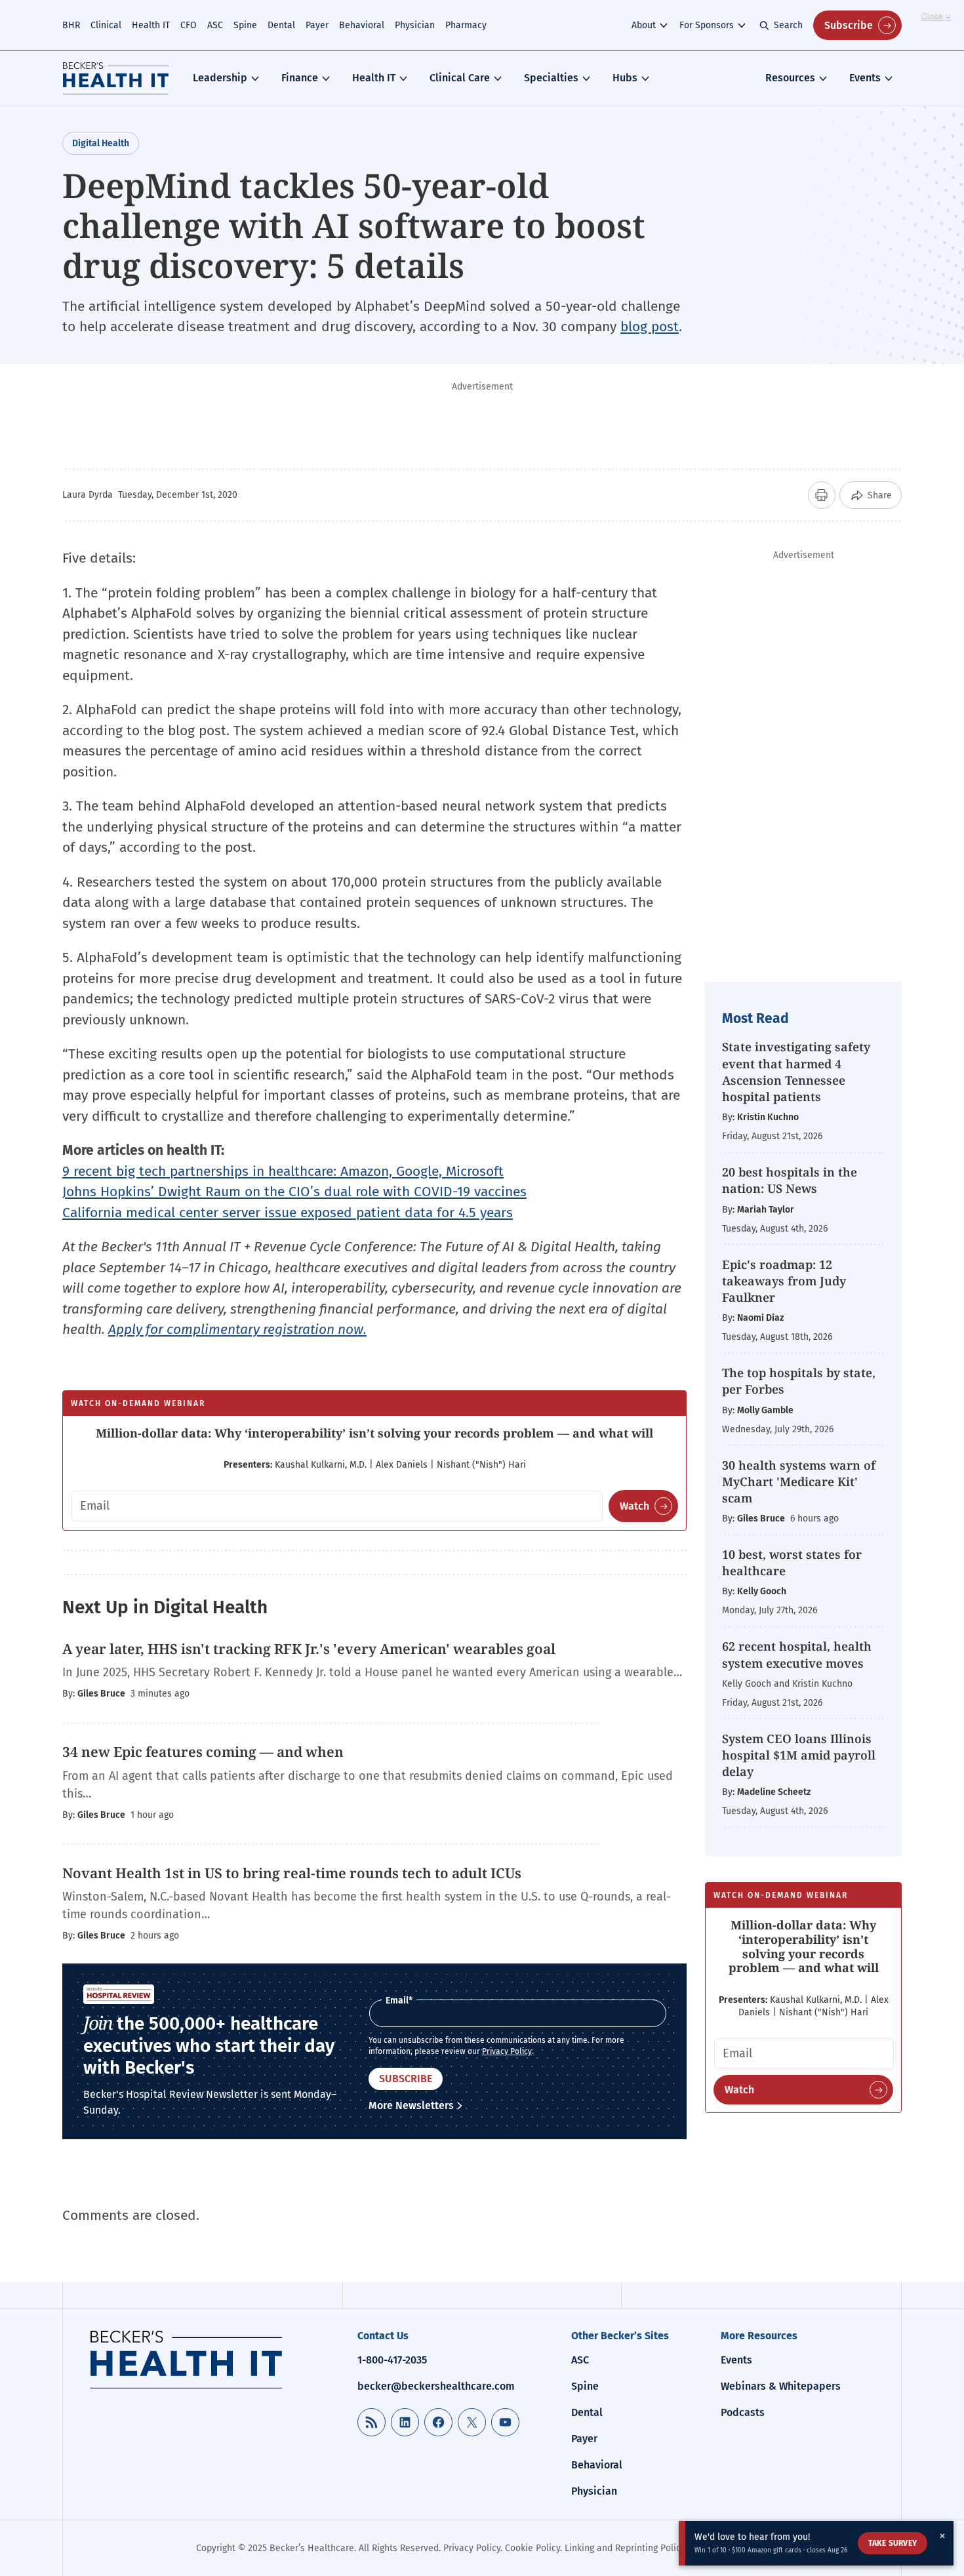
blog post (650, 327)
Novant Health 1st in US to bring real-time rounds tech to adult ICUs (292, 1873)
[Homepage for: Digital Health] (116, 78)
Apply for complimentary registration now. (237, 1329)
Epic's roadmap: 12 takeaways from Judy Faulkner (784, 1281)
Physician (415, 25)
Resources (790, 78)
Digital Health (101, 143)
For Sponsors (707, 25)
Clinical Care (460, 78)
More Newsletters (411, 2105)
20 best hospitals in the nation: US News (790, 1180)
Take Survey (893, 2543)
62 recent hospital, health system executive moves (797, 1654)
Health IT (151, 25)
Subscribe (849, 25)
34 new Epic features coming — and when (203, 1752)
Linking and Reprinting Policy (625, 2548)
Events (865, 78)
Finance (300, 78)
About (644, 25)
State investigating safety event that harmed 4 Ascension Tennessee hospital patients (796, 1072)
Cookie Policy (532, 2548)
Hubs (625, 78)
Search (788, 25)
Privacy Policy (507, 2051)
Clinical (106, 25)
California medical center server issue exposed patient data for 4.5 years (288, 1213)
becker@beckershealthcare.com (436, 2386)
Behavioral (362, 25)
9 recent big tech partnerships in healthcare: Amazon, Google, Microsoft (283, 1171)
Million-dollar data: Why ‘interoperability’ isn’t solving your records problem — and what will (374, 1433)
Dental (281, 25)
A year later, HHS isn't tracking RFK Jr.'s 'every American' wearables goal (309, 1649)
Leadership (220, 78)
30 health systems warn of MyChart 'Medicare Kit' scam (799, 1481)
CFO (189, 25)
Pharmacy (466, 25)
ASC (215, 25)
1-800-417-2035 (392, 2360)
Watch (634, 1506)
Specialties (551, 78)
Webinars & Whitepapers (781, 2386)
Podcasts (743, 2412)
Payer (317, 25)
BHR (71, 25)
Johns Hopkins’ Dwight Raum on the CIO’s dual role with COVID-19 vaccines (294, 1192)
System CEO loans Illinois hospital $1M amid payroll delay (799, 1755)
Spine (245, 25)
